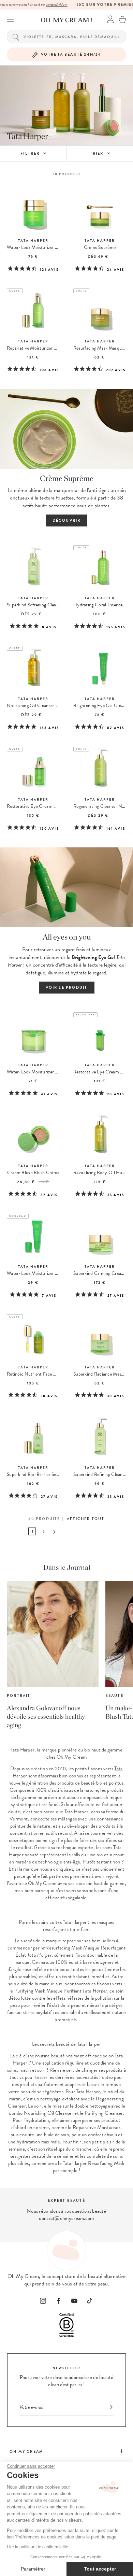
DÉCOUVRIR (67, 520)
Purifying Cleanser (104, 2113)
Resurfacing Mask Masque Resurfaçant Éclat (70, 1951)
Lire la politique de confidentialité (38, 2547)
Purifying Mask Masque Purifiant (48, 1991)
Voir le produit (67, 988)
